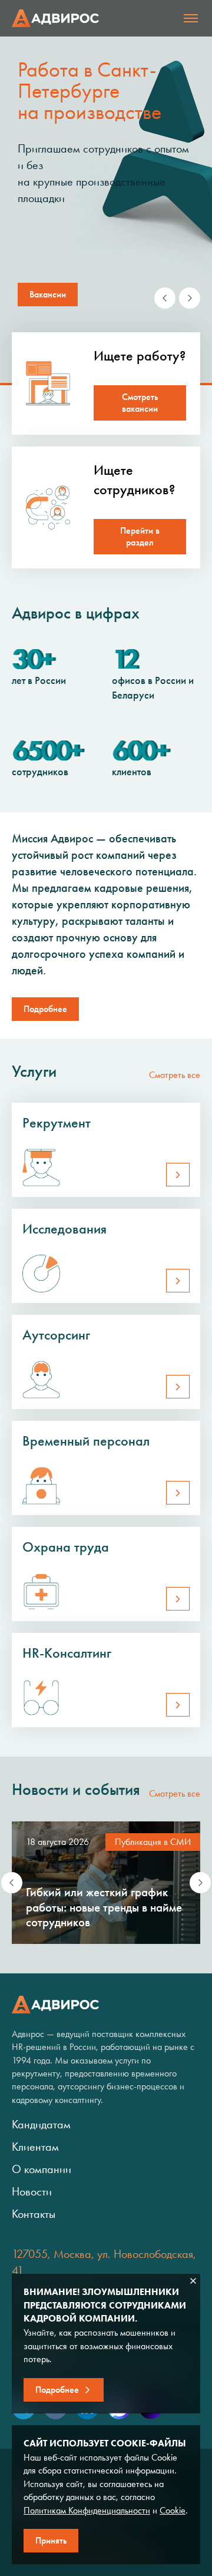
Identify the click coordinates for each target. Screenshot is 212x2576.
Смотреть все (175, 1075)
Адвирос (55, 18)
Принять (51, 2540)
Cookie (173, 2510)
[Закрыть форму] (193, 2281)
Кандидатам (41, 2124)
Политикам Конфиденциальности (87, 2510)
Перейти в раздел (140, 536)
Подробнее (45, 1009)
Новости (32, 2191)
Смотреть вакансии (140, 403)
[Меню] (191, 18)
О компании (42, 2169)
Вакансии (48, 294)
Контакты (34, 2214)
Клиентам (35, 2147)
